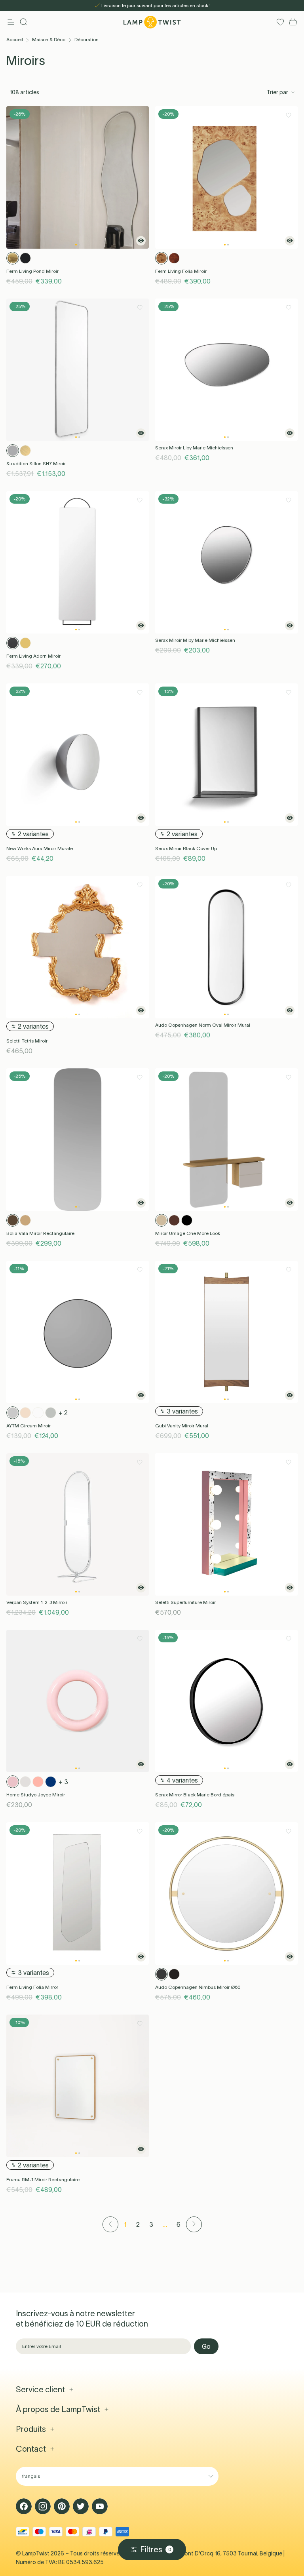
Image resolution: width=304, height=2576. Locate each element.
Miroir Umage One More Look (188, 1233)
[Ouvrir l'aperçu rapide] (141, 241)
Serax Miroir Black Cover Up (186, 848)
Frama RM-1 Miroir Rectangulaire (43, 2179)
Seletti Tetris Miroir (27, 1041)
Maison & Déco (49, 39)
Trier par (277, 92)
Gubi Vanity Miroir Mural (182, 1426)
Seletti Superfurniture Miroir (185, 1602)
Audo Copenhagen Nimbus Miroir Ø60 (198, 1987)
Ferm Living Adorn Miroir (33, 656)
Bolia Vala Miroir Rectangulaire (40, 1233)
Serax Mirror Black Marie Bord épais (195, 1795)
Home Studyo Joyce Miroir (36, 1795)
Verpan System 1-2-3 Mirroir (37, 1602)
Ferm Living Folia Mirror (32, 1987)
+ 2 (63, 1413)
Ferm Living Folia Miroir (181, 271)
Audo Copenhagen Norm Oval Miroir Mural (203, 1025)
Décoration (86, 39)
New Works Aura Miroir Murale (40, 848)
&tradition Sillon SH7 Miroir (36, 463)
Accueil (15, 39)
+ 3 (63, 1782)
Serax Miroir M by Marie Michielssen (195, 640)
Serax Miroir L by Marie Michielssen (194, 448)
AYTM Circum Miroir (28, 1426)
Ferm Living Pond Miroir (32, 271)
